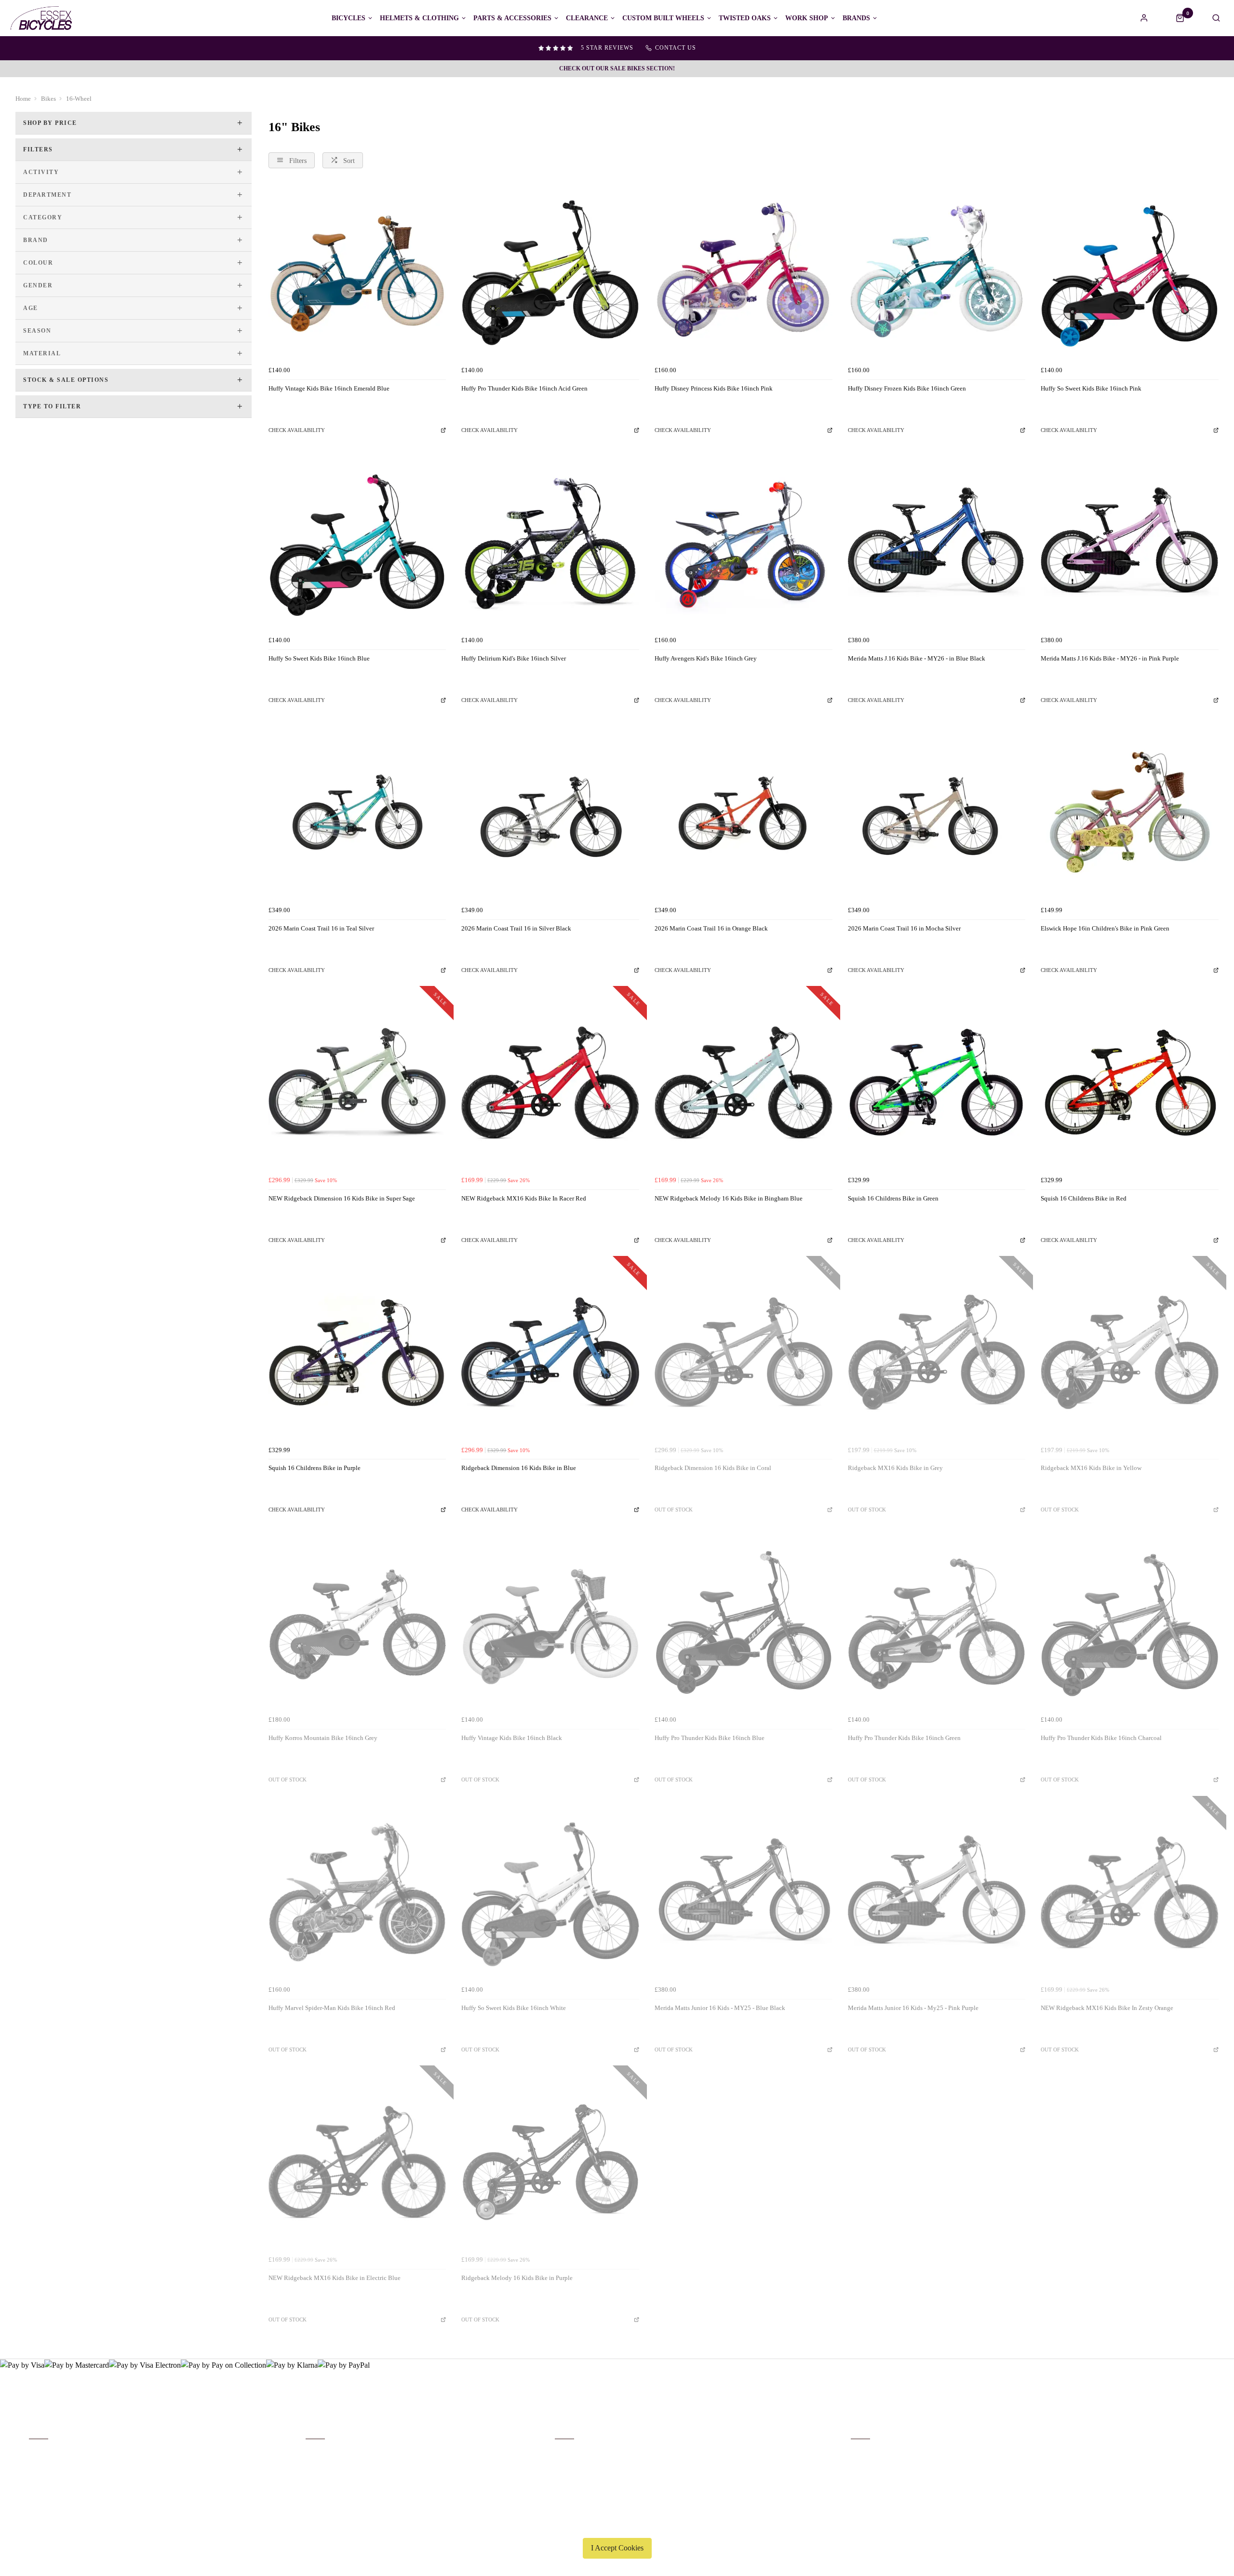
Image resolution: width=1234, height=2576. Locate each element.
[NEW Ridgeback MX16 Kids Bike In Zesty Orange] (1130, 1893)
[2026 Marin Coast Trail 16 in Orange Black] (744, 813)
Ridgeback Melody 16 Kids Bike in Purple (517, 2278)
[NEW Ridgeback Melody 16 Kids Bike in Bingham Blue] (744, 1083)
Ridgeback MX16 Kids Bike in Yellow (1091, 1468)
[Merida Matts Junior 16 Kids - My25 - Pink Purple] (937, 1893)
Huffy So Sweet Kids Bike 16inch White (514, 2008)
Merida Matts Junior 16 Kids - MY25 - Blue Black (720, 2008)
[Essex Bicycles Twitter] (1169, 2438)
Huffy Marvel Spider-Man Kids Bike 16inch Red (332, 2008)
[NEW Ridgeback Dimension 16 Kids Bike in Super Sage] (357, 1083)
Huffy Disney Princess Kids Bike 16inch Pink (714, 388)
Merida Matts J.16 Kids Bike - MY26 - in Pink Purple (1110, 658)
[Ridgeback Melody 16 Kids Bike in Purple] (550, 2162)
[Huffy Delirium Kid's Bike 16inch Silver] (550, 543)
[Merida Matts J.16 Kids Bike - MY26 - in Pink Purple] (1130, 543)
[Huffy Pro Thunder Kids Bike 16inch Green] (937, 1623)
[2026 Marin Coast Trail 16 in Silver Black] (550, 813)
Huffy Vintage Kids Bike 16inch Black (512, 1738)
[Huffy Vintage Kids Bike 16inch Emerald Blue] (357, 273)
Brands (856, 18)
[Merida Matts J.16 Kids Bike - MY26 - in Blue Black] (937, 543)
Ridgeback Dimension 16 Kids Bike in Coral (713, 1468)
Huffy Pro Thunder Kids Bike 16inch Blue (710, 1738)
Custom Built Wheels (663, 18)
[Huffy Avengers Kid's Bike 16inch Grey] (744, 543)
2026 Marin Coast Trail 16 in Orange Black (711, 928)
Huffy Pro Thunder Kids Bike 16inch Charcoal (1101, 1738)
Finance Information (55, 2478)
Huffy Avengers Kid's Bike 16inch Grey (706, 658)
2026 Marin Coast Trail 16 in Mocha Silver (904, 928)
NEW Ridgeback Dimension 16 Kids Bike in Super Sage (342, 1198)
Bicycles (349, 18)
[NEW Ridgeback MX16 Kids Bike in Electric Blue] (357, 2162)
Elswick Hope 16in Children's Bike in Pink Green (1105, 928)
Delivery (40, 2453)
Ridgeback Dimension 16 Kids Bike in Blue (519, 1468)
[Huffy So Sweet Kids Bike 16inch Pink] (1130, 273)
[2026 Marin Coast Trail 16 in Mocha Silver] (937, 813)
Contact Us (865, 2466)
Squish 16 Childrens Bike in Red (1084, 1198)
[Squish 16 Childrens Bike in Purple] (357, 1353)
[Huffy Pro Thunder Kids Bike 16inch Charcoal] (1130, 1623)
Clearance (587, 18)
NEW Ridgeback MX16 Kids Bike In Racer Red (524, 1198)
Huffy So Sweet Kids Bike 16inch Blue (319, 658)
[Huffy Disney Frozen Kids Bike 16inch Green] (937, 273)
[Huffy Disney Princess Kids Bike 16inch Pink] (744, 273)
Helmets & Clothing (419, 18)
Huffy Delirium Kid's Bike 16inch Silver (514, 658)
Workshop (319, 2478)
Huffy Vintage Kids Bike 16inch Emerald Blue (329, 388)
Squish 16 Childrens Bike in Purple (315, 1468)
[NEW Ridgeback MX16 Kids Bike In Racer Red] (550, 1083)
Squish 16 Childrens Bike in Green (893, 1198)
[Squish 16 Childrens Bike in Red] (1130, 1083)
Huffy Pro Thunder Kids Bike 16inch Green (904, 1738)
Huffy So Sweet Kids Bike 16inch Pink (1091, 388)
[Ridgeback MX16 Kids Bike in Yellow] (1130, 1353)
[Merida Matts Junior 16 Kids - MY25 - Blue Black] (744, 1893)
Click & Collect (50, 2466)
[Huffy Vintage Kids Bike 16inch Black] (550, 1623)
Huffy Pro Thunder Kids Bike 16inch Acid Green (524, 388)
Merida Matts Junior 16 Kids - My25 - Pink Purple (913, 2008)
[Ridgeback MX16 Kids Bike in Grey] (937, 1353)
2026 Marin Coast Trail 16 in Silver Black (516, 928)
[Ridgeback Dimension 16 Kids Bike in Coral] (744, 1353)
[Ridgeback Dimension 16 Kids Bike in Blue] (550, 1353)
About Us (318, 2453)
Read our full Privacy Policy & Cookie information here (617, 2525)
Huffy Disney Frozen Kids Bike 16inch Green (907, 388)
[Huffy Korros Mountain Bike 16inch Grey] (357, 1623)
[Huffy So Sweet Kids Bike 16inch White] (550, 1893)
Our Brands (320, 2466)
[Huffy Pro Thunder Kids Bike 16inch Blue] (744, 1623)
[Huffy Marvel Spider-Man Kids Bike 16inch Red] (357, 1893)
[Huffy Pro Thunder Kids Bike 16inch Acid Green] (550, 273)
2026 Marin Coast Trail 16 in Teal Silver (321, 928)
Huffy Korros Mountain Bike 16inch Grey (323, 1738)
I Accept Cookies (617, 2548)
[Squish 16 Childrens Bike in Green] (937, 1083)
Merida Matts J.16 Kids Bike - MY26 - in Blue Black (917, 658)
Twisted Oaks (745, 18)
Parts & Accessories (512, 18)
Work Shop (807, 18)
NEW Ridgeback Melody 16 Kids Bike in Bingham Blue (729, 1198)
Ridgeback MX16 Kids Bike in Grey (895, 1468)
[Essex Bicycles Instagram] (1198, 2438)
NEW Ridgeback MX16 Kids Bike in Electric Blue (335, 2278)
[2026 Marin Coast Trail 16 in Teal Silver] (357, 813)
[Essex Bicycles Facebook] (1140, 2438)
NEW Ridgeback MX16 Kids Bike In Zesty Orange (1107, 2008)
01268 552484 (873, 2453)
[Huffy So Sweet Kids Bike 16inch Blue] (357, 543)
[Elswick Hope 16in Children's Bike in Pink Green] (1130, 813)
